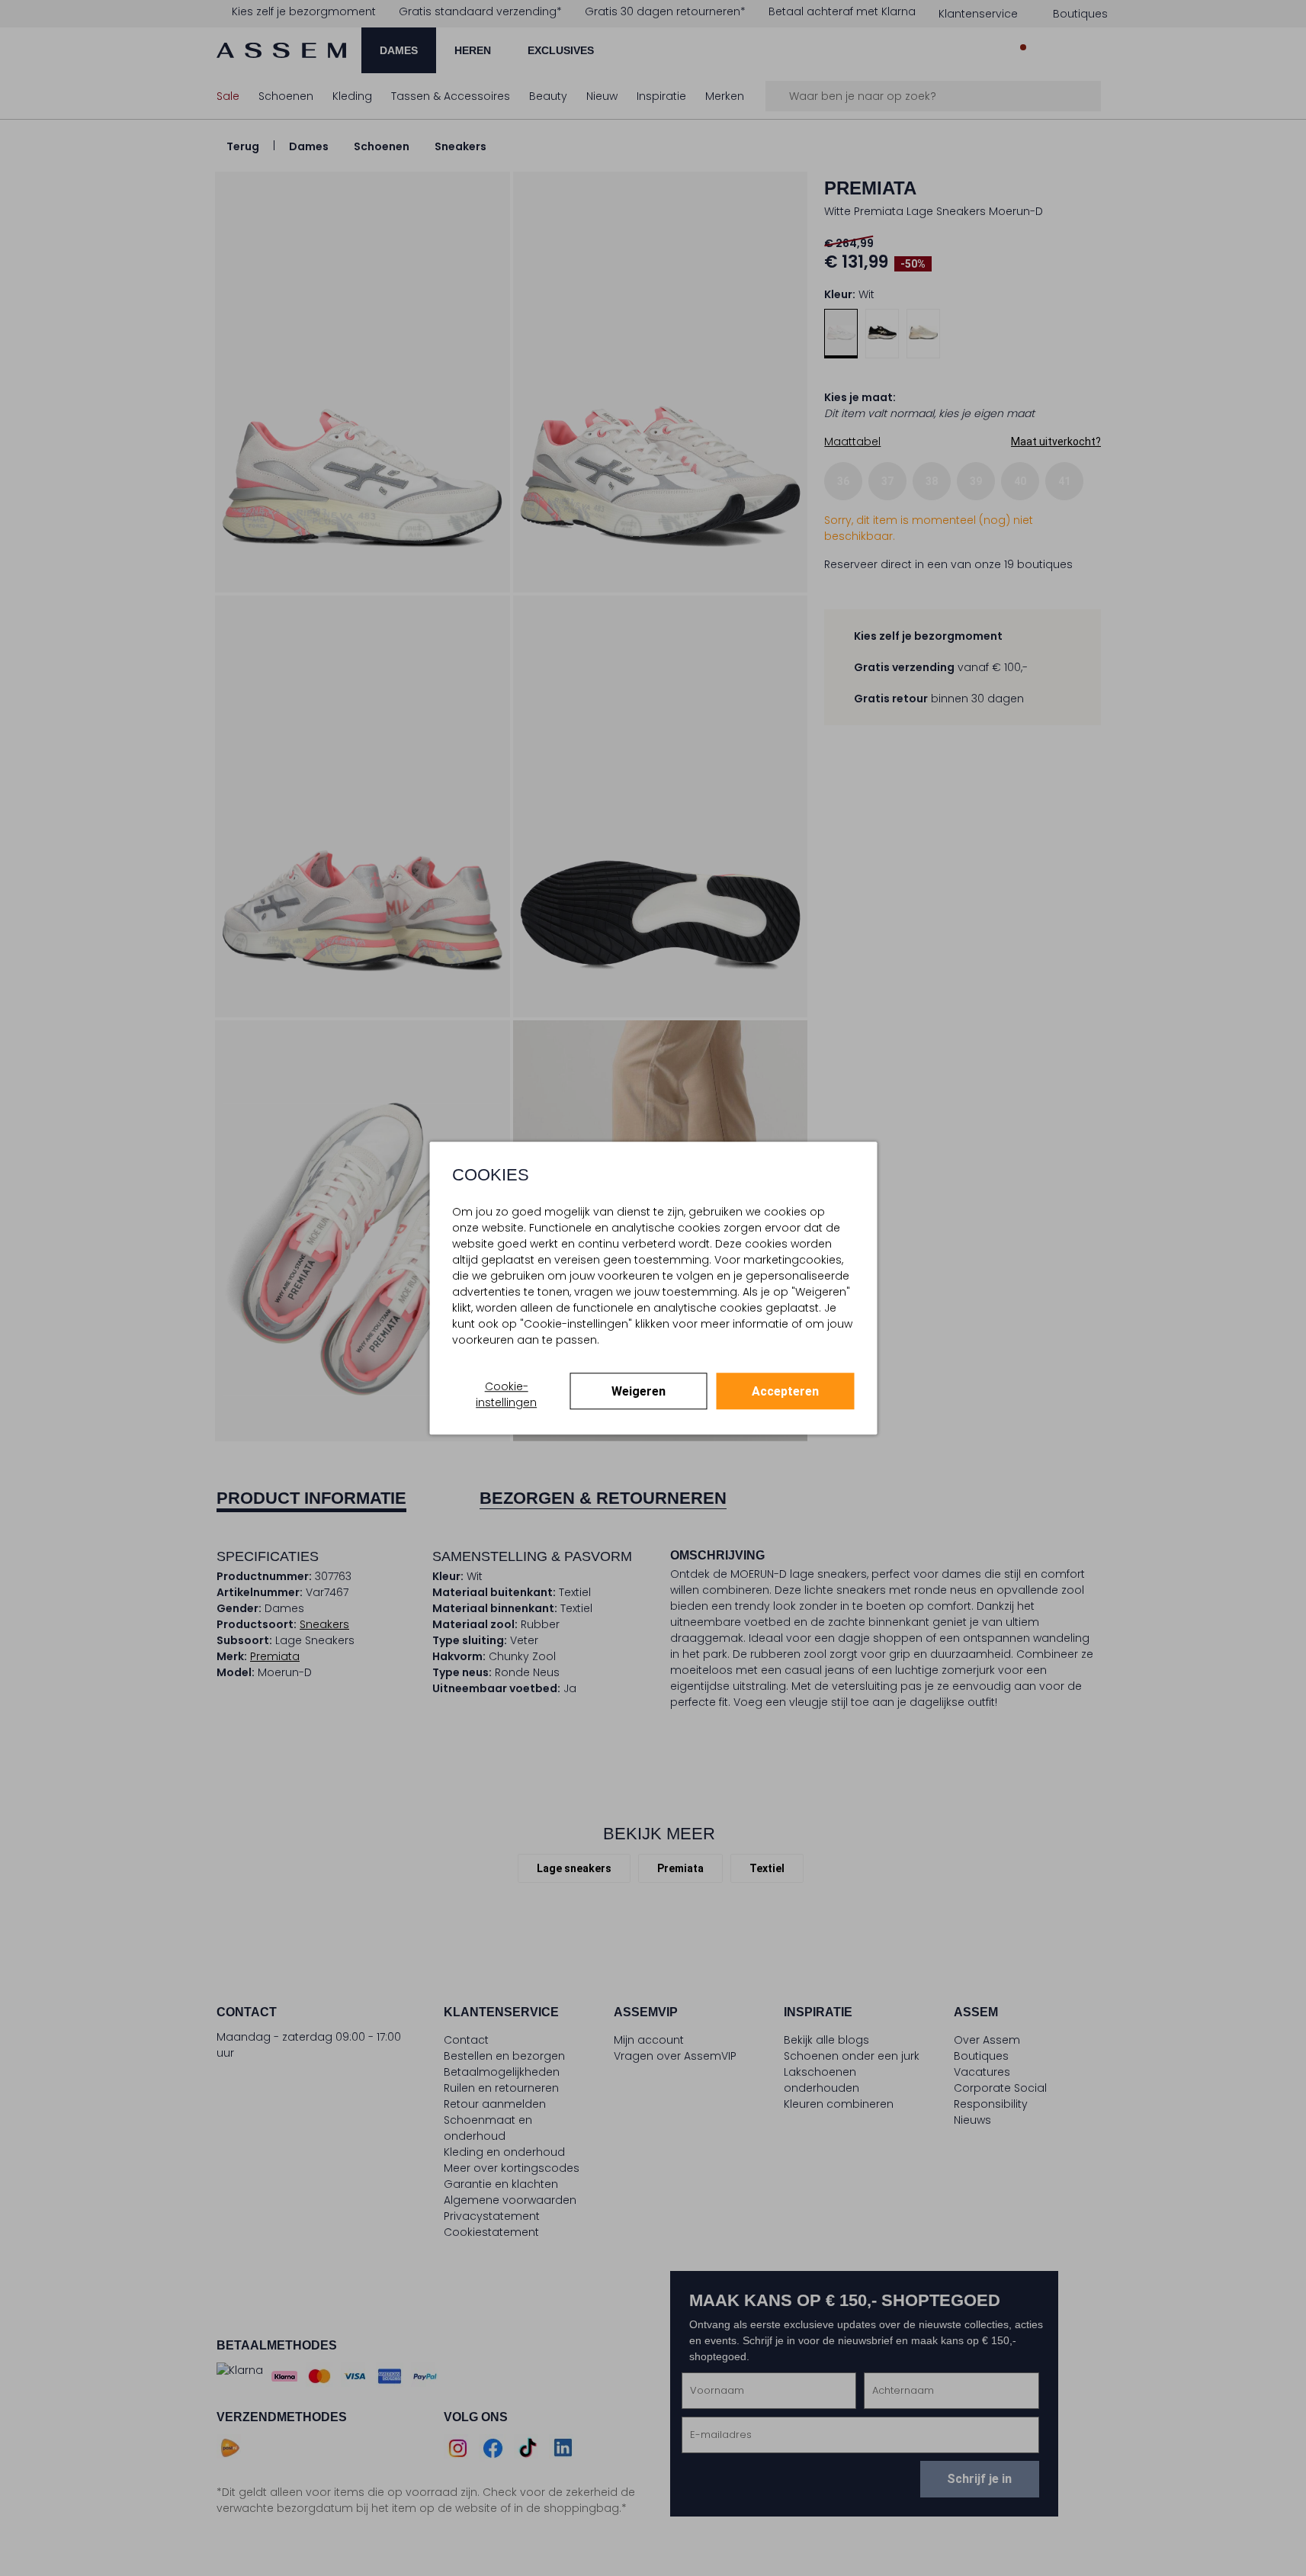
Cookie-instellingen (506, 1394)
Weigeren (639, 1391)
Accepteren (785, 1391)
